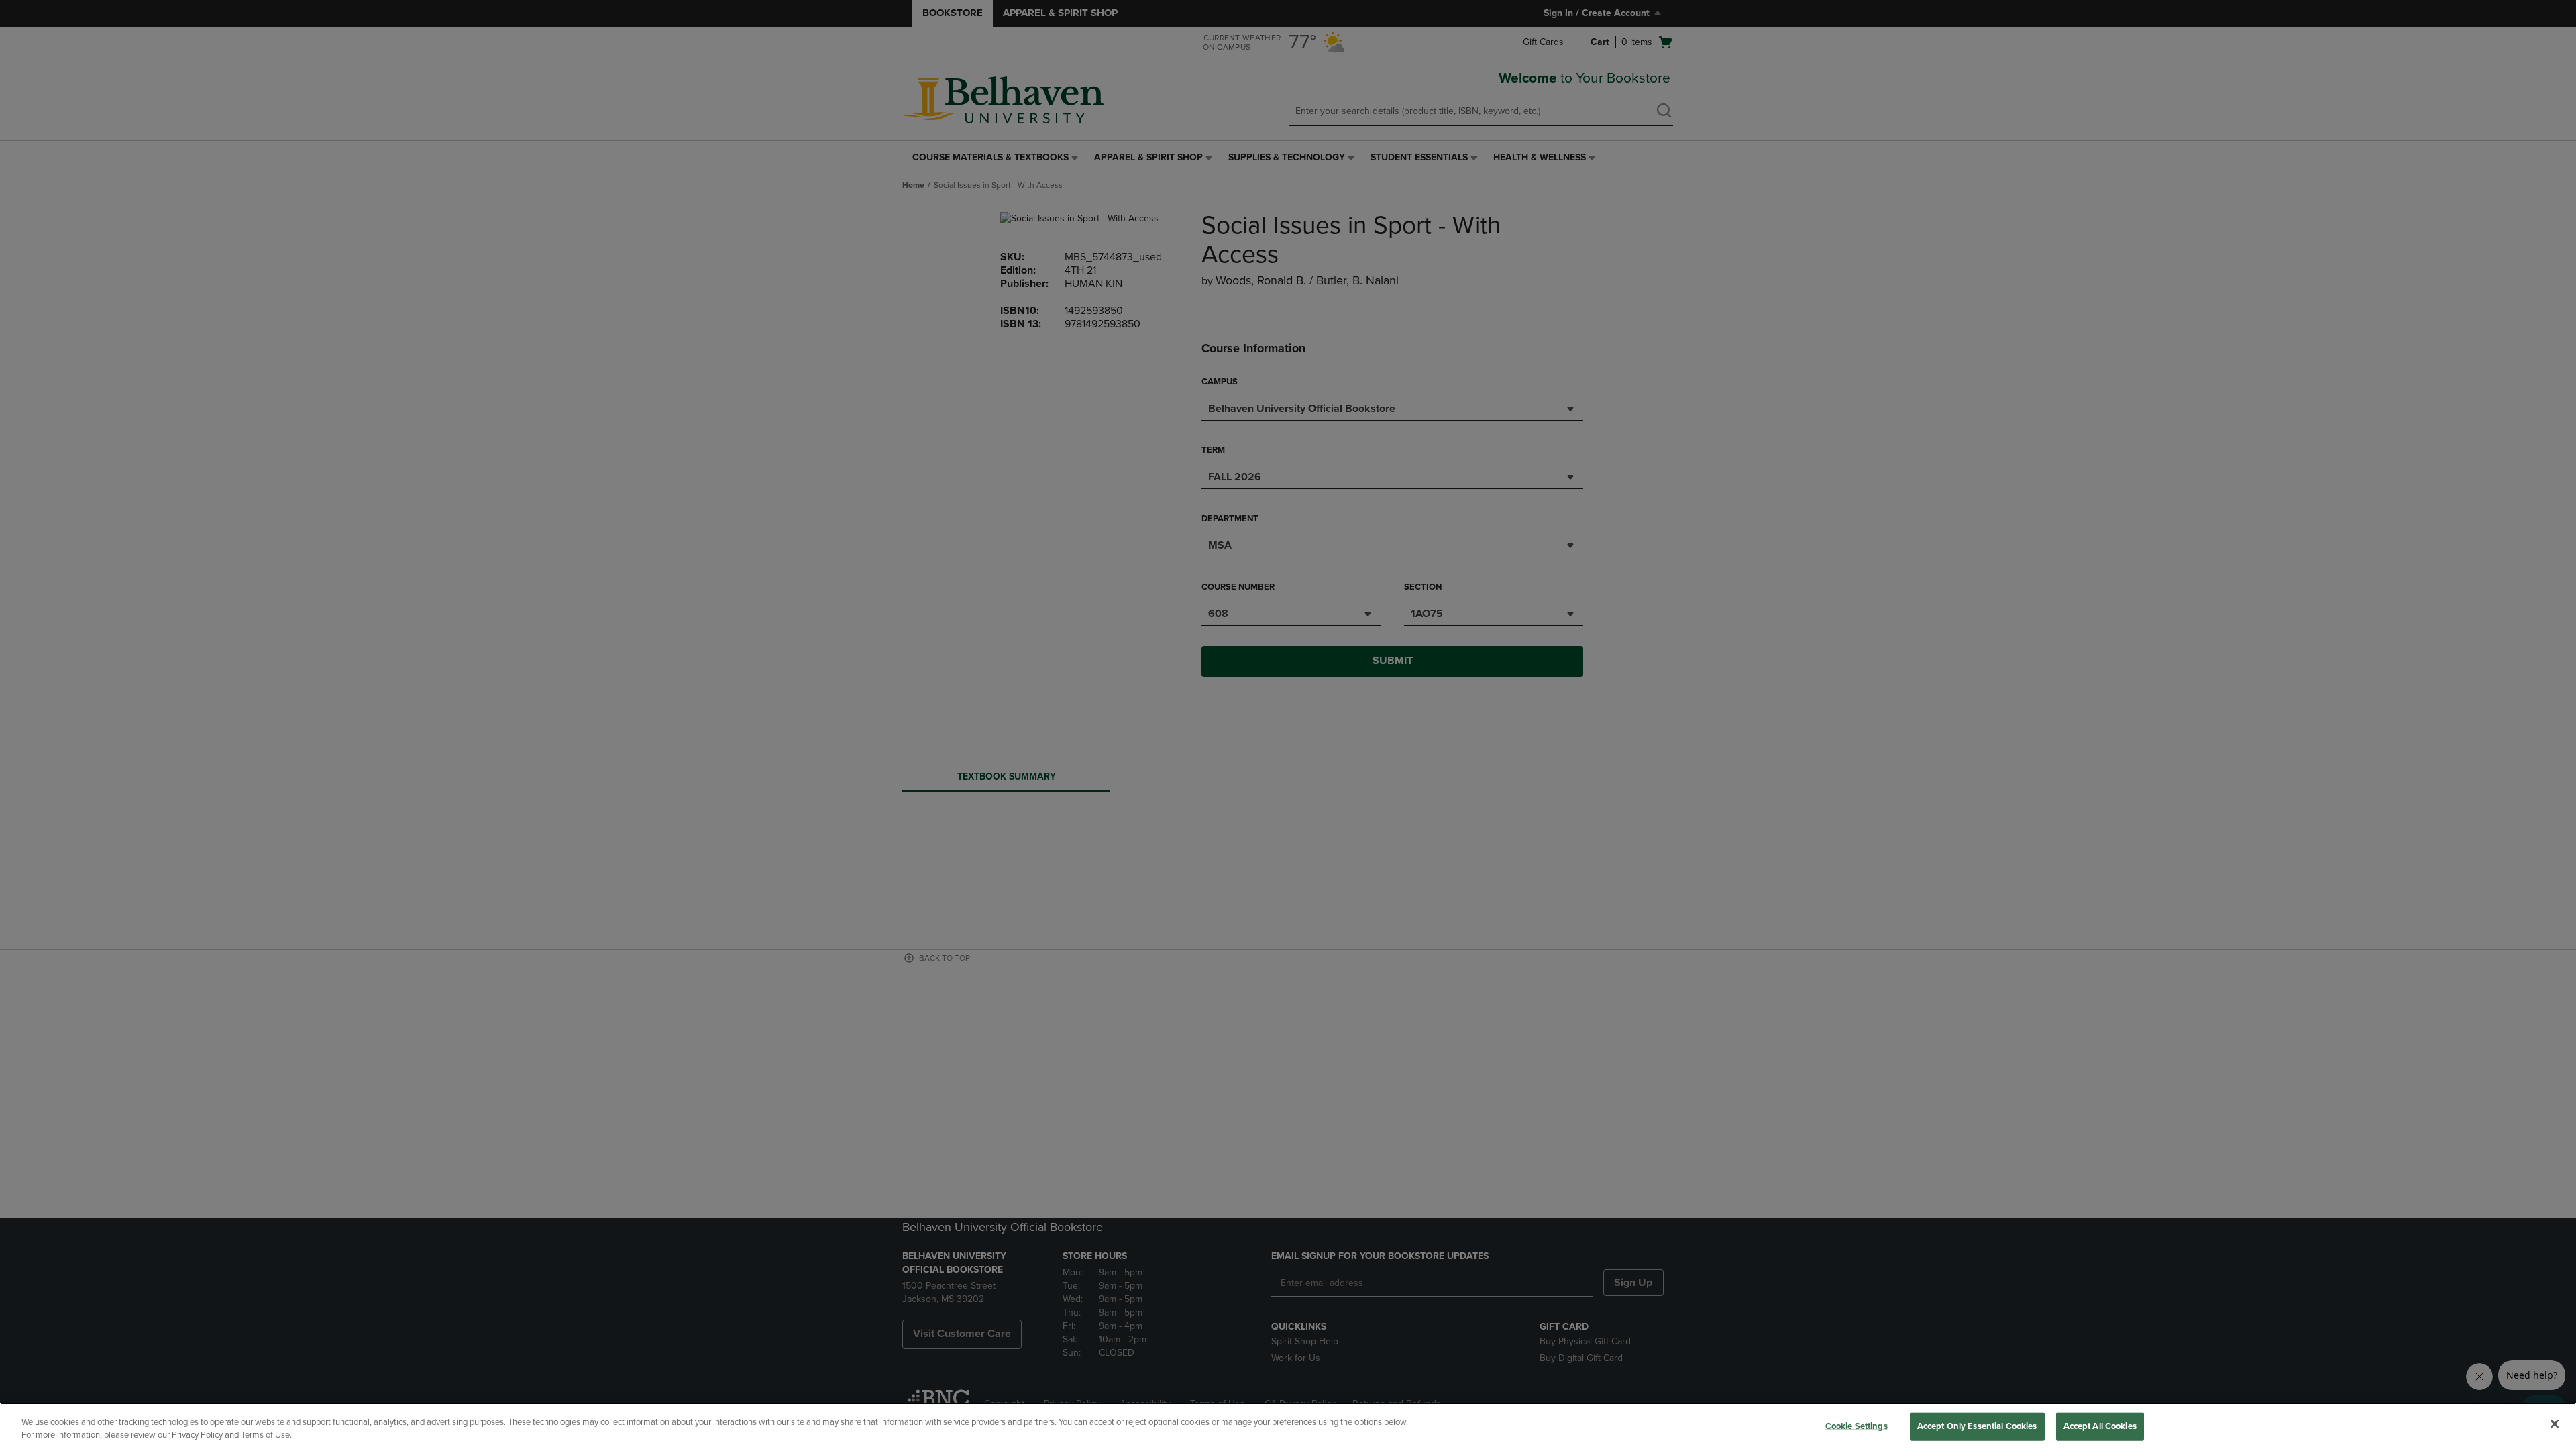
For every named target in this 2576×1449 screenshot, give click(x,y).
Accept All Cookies (2100, 1426)
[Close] (2555, 1424)
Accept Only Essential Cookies (1977, 1426)
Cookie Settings (1857, 1426)
